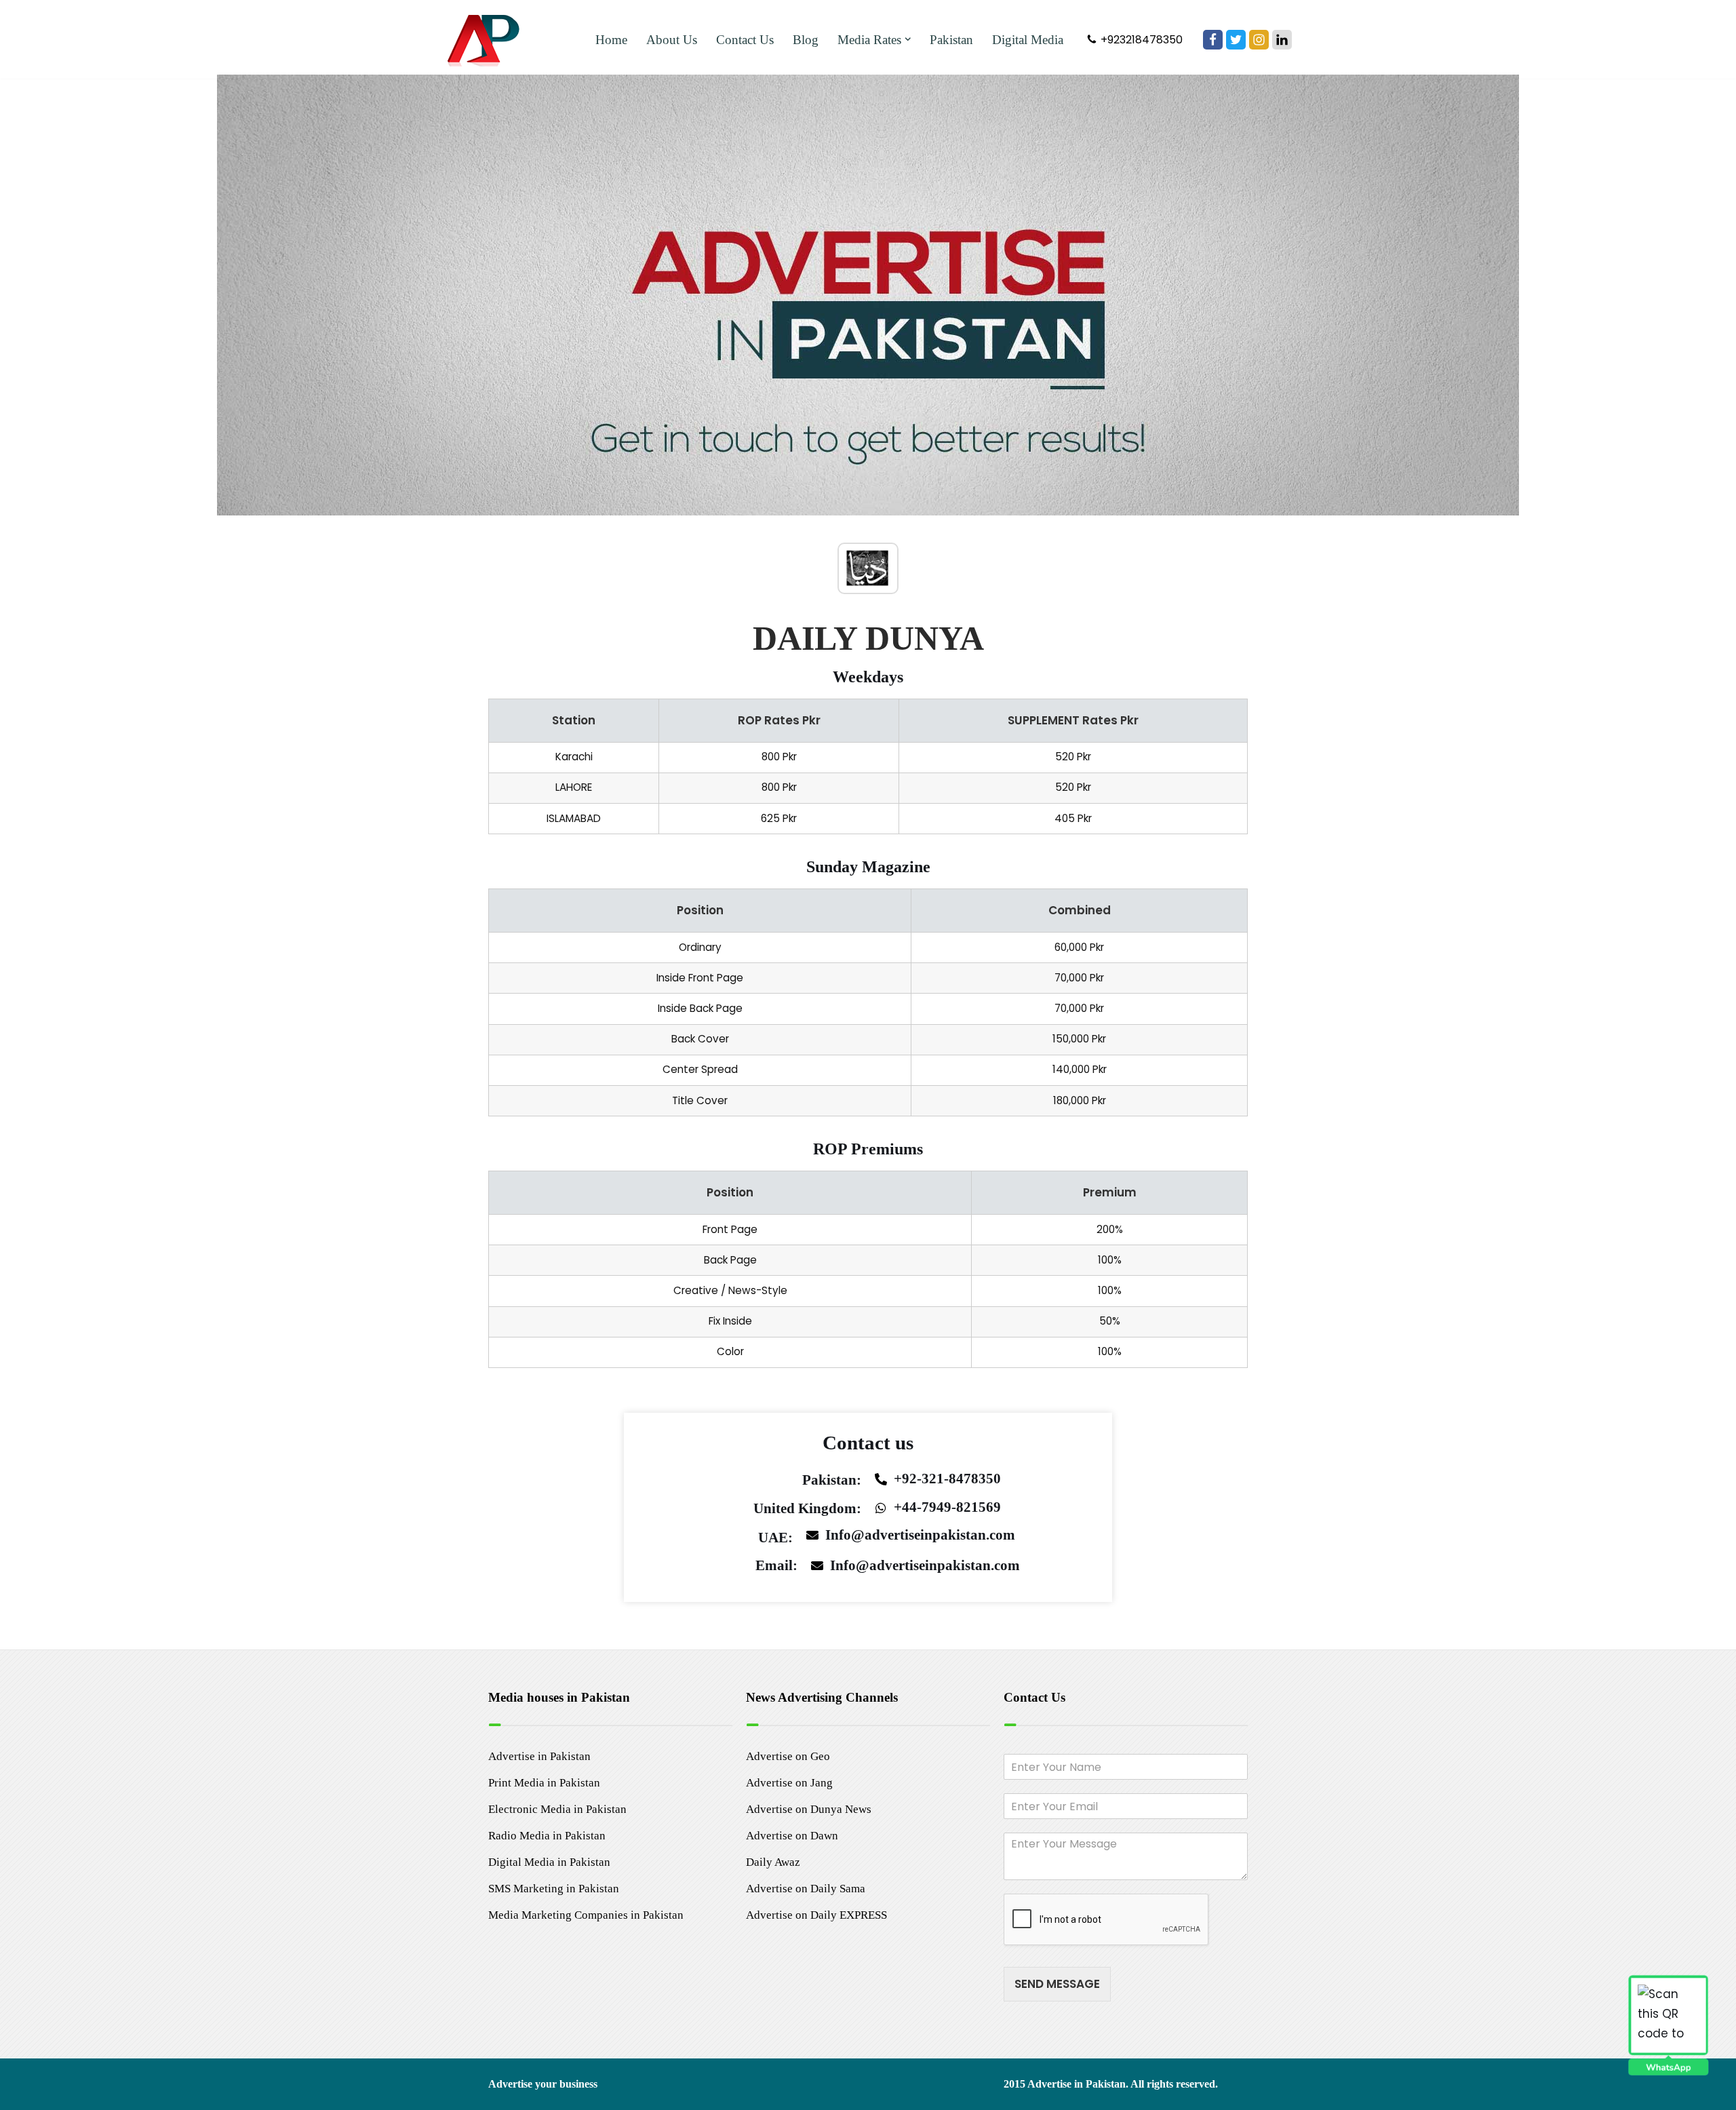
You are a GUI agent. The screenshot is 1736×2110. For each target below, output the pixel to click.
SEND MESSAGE (1057, 1984)
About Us (672, 40)
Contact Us (745, 40)
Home (611, 40)
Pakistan (951, 40)
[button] (908, 39)
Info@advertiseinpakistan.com (920, 1535)
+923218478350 (1142, 40)
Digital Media (1028, 40)
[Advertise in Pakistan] (487, 39)
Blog (806, 40)
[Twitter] (1236, 40)
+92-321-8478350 (947, 1479)
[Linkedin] (1282, 40)
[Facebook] (1213, 40)
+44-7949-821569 (947, 1507)
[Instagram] (1259, 40)
